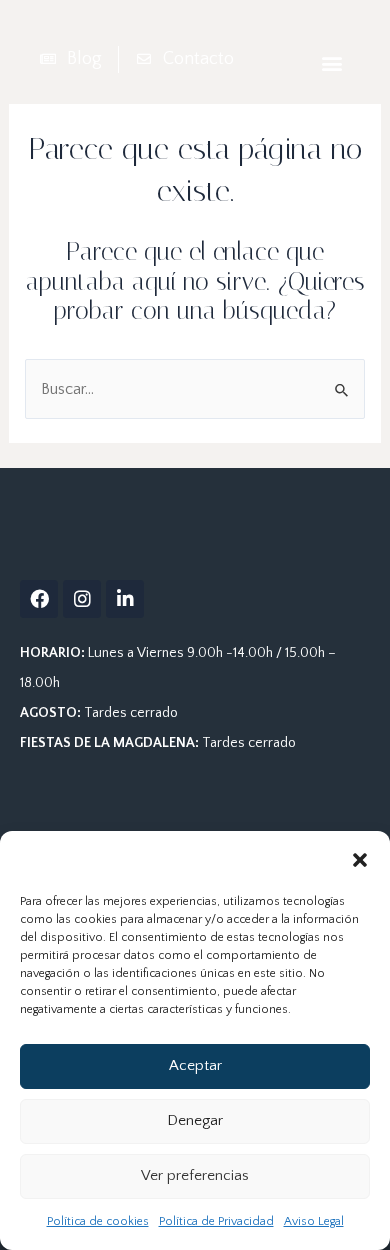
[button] (360, 860)
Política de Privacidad (216, 1221)
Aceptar (195, 1065)
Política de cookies (98, 1221)
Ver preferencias (195, 1175)
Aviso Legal (314, 1221)
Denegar (195, 1120)
